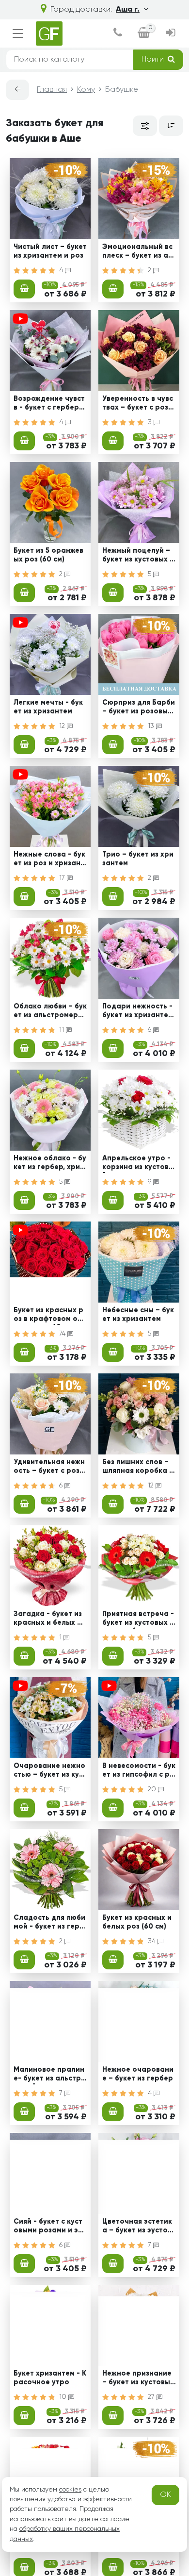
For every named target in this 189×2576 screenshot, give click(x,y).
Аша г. (128, 10)
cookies (70, 2490)
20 (153, 1789)
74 (63, 1334)
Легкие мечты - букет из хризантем (48, 707)
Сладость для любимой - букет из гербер (49, 1923)
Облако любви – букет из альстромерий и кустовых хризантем (50, 1012)
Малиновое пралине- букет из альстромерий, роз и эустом (50, 2075)
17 (63, 878)
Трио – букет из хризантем (138, 859)
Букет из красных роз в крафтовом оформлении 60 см (48, 1316)
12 (63, 726)
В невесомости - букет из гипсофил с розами (139, 1771)
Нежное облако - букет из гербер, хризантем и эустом (50, 1164)
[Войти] (171, 34)
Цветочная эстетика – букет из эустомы (137, 2227)
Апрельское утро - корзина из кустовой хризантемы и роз (138, 1164)
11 (63, 1030)
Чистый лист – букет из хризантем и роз (50, 251)
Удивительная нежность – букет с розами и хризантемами (49, 1468)
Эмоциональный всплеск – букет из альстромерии (137, 252)
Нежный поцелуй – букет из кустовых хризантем (138, 556)
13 (152, 726)
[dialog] (118, 34)
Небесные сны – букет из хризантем (138, 1314)
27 (152, 2397)
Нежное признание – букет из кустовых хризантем (138, 2379)
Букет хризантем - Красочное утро (50, 2378)
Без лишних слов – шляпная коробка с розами (138, 1468)
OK (165, 2495)
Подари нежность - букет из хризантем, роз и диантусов (139, 1012)
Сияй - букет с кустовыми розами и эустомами (50, 2227)
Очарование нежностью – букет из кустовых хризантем (50, 1771)
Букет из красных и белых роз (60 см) (137, 1922)
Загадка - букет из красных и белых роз (50, 1619)
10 (64, 2397)
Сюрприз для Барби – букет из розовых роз (139, 708)
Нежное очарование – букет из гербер (138, 2074)
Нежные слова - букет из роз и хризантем (49, 860)
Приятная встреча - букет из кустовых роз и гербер (138, 1619)
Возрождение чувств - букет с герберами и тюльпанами (49, 404)
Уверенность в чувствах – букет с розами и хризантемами (138, 404)
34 (153, 1941)
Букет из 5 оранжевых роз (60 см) (48, 555)
